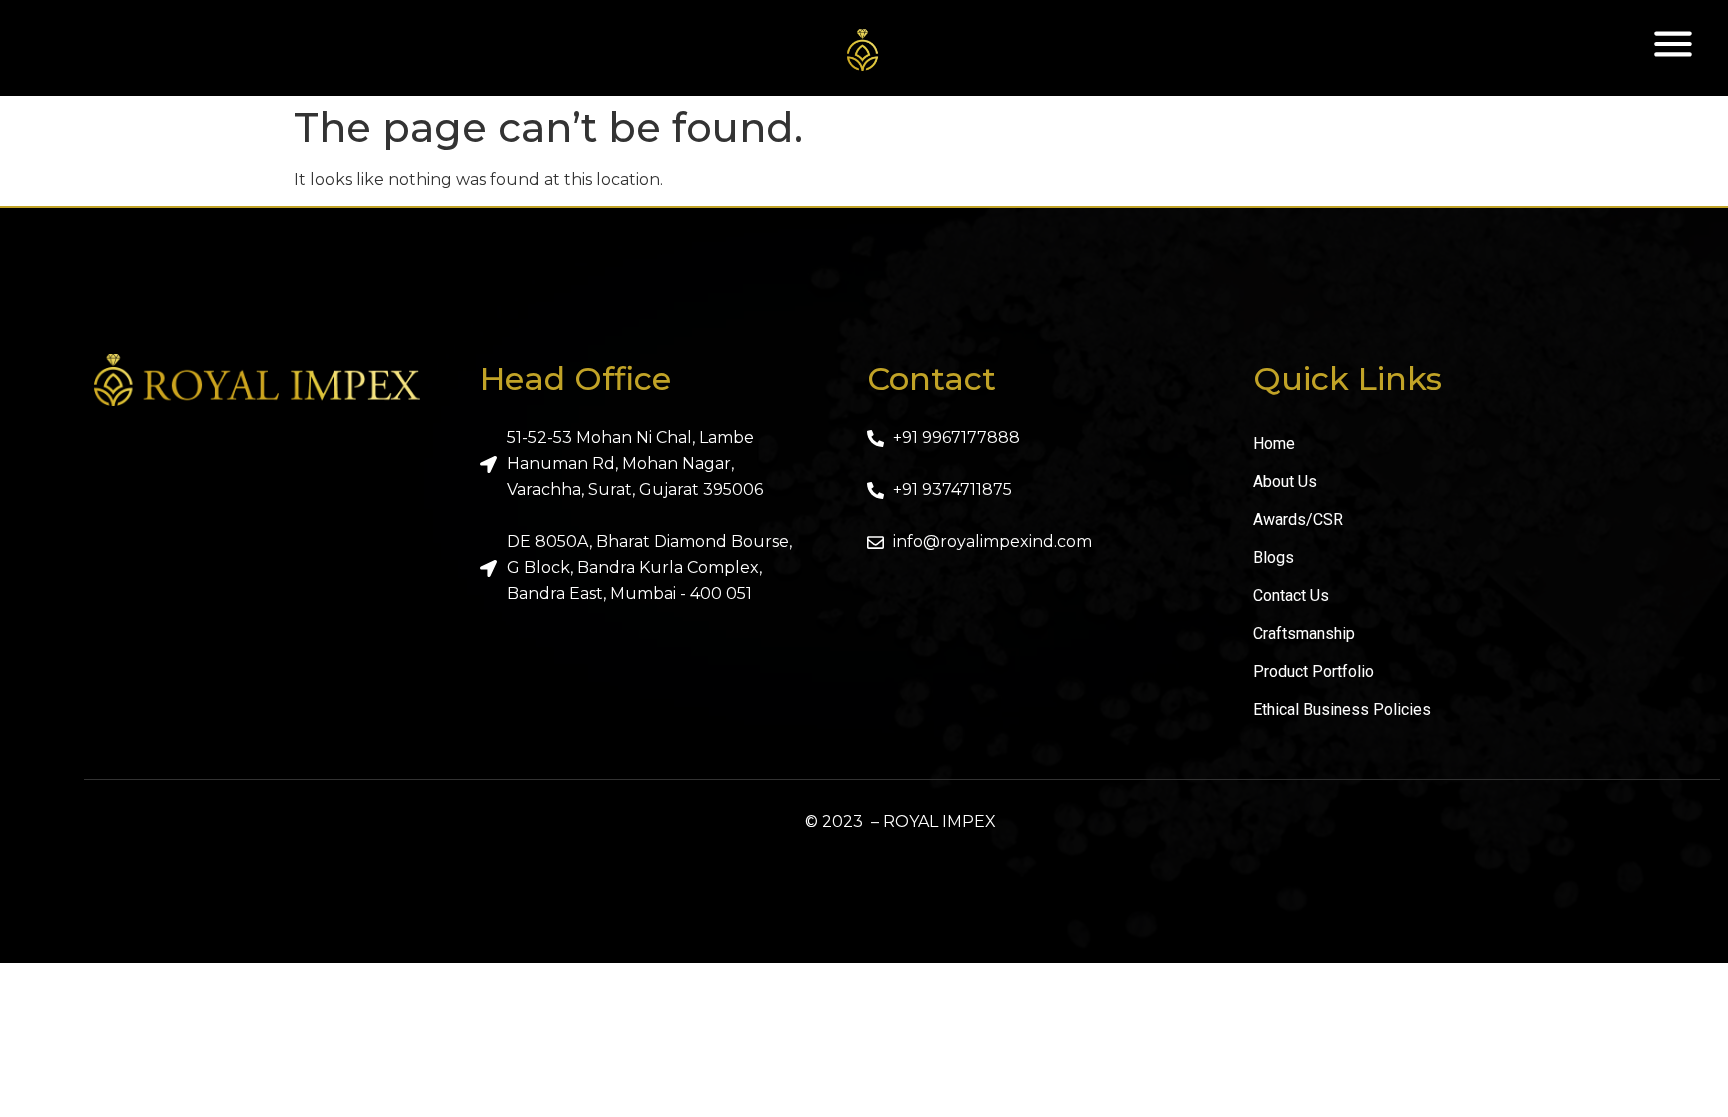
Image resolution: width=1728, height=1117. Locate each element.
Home (1274, 443)
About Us (1285, 481)
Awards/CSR (1298, 519)
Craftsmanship (1304, 633)
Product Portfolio (1313, 671)
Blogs (1273, 557)
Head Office (575, 378)
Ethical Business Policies (1342, 709)
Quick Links (1347, 378)
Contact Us (1291, 595)
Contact (931, 378)
